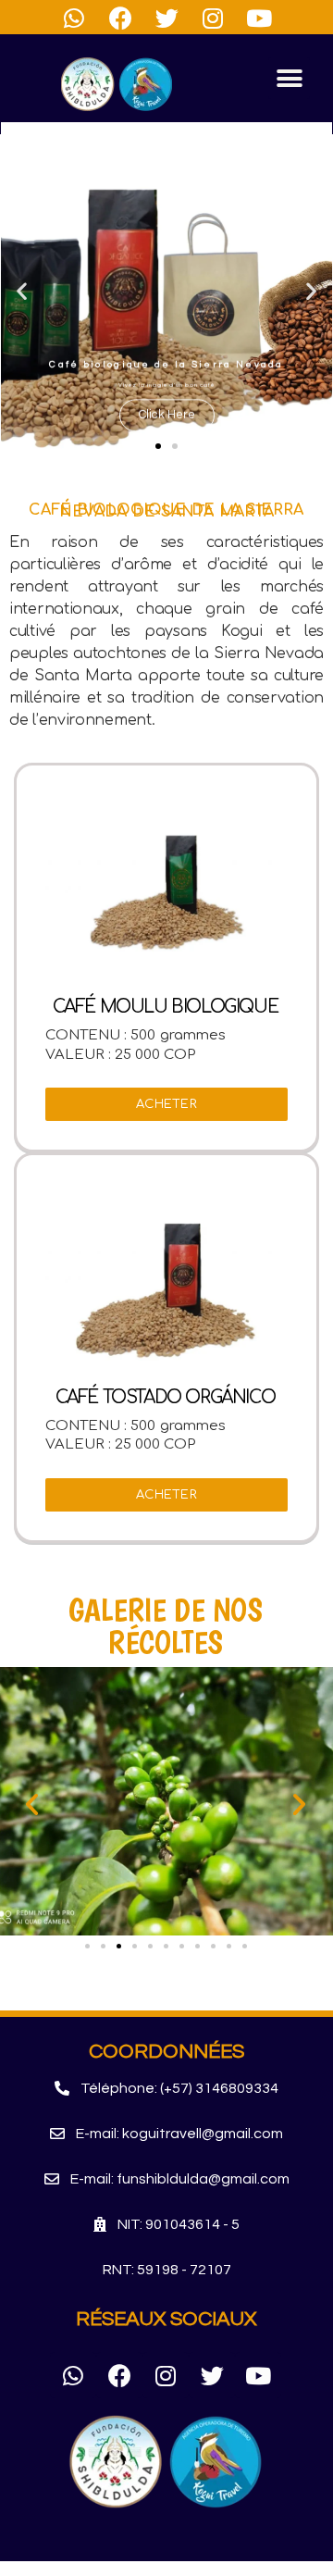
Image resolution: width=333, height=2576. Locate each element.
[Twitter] (212, 2375)
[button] (289, 78)
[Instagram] (166, 2375)
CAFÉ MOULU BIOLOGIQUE (166, 1007)
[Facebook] (119, 2375)
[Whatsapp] (73, 2375)
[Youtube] (258, 2375)
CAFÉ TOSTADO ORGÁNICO (166, 1397)
